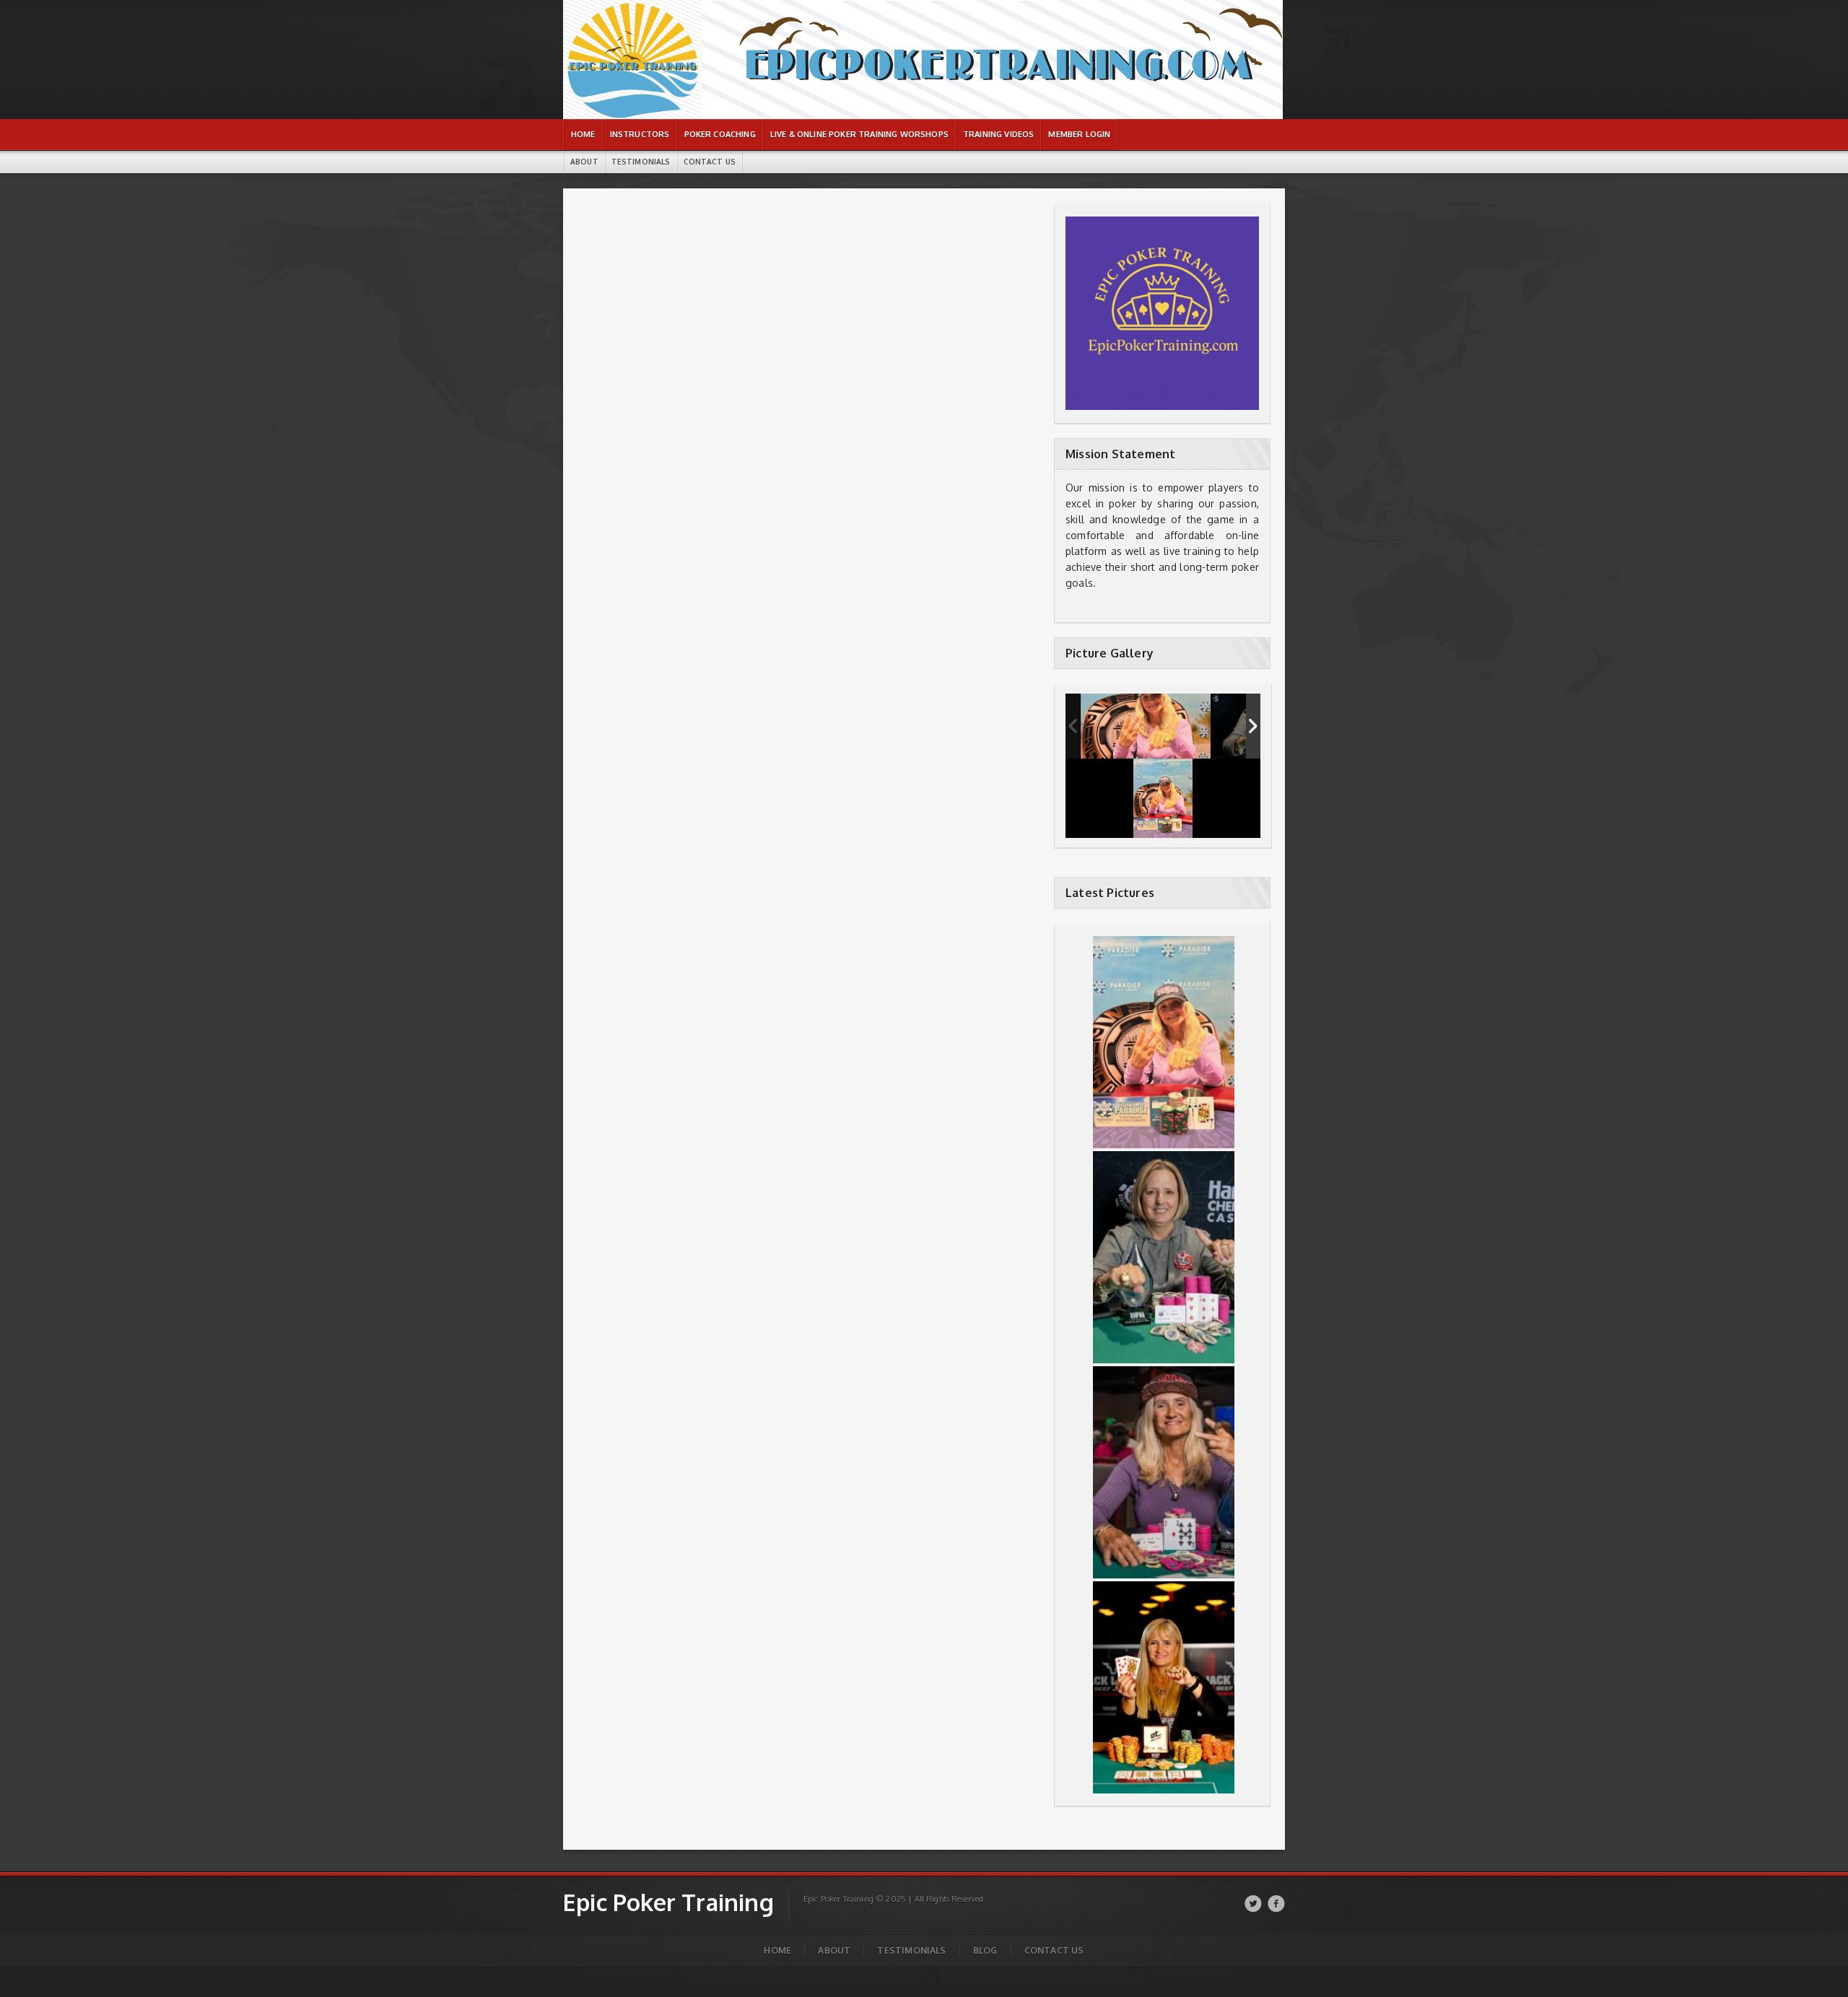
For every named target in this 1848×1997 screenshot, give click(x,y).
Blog (985, 1950)
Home (777, 1950)
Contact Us (1054, 1950)
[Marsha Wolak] (1146, 726)
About (834, 1950)
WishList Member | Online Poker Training (627, 8)
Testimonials (911, 1950)
